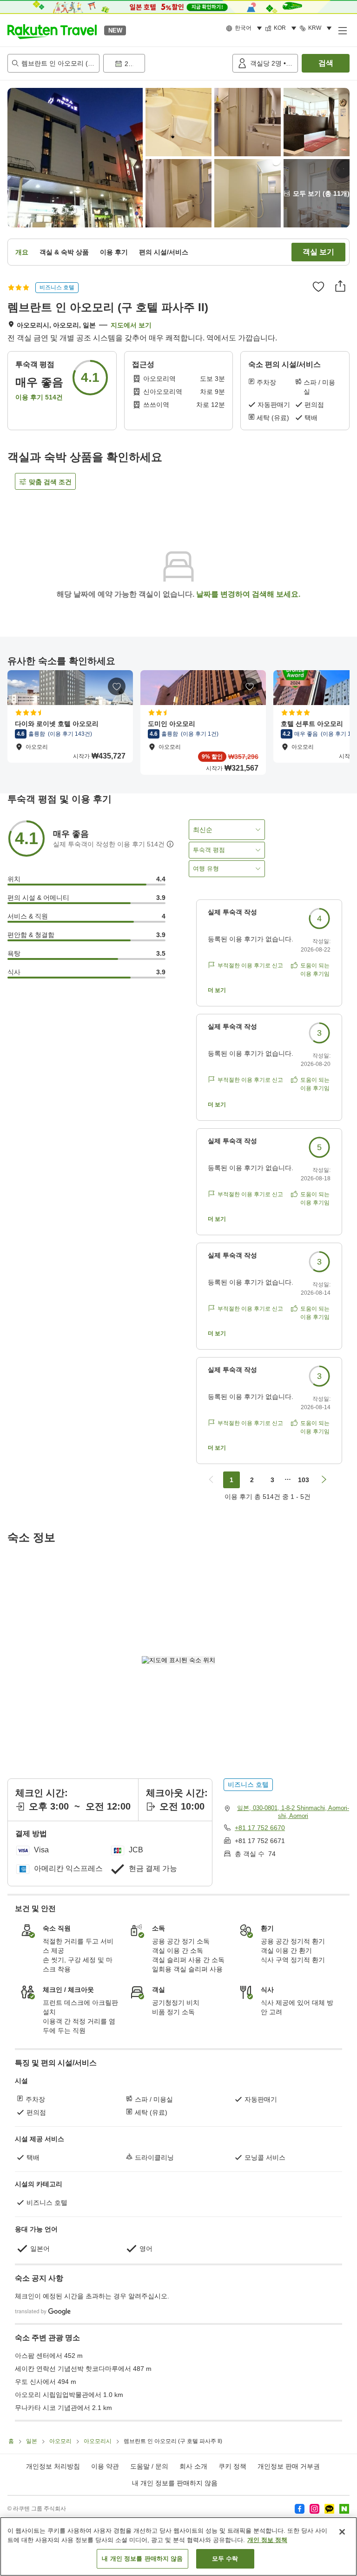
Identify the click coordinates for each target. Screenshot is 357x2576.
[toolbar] (166, 63)
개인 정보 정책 (267, 2540)
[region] (178, 2546)
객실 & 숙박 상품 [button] (64, 252)
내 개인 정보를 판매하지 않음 (175, 2483)
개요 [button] (22, 252)
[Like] (318, 286)
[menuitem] (245, 28)
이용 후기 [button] (114, 252)
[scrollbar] (178, 722)
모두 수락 (225, 2559)
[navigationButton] (211, 1480)
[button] (52, 30)
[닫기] (342, 2532)
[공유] (340, 286)
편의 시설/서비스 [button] (164, 252)
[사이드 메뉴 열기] (342, 30)
